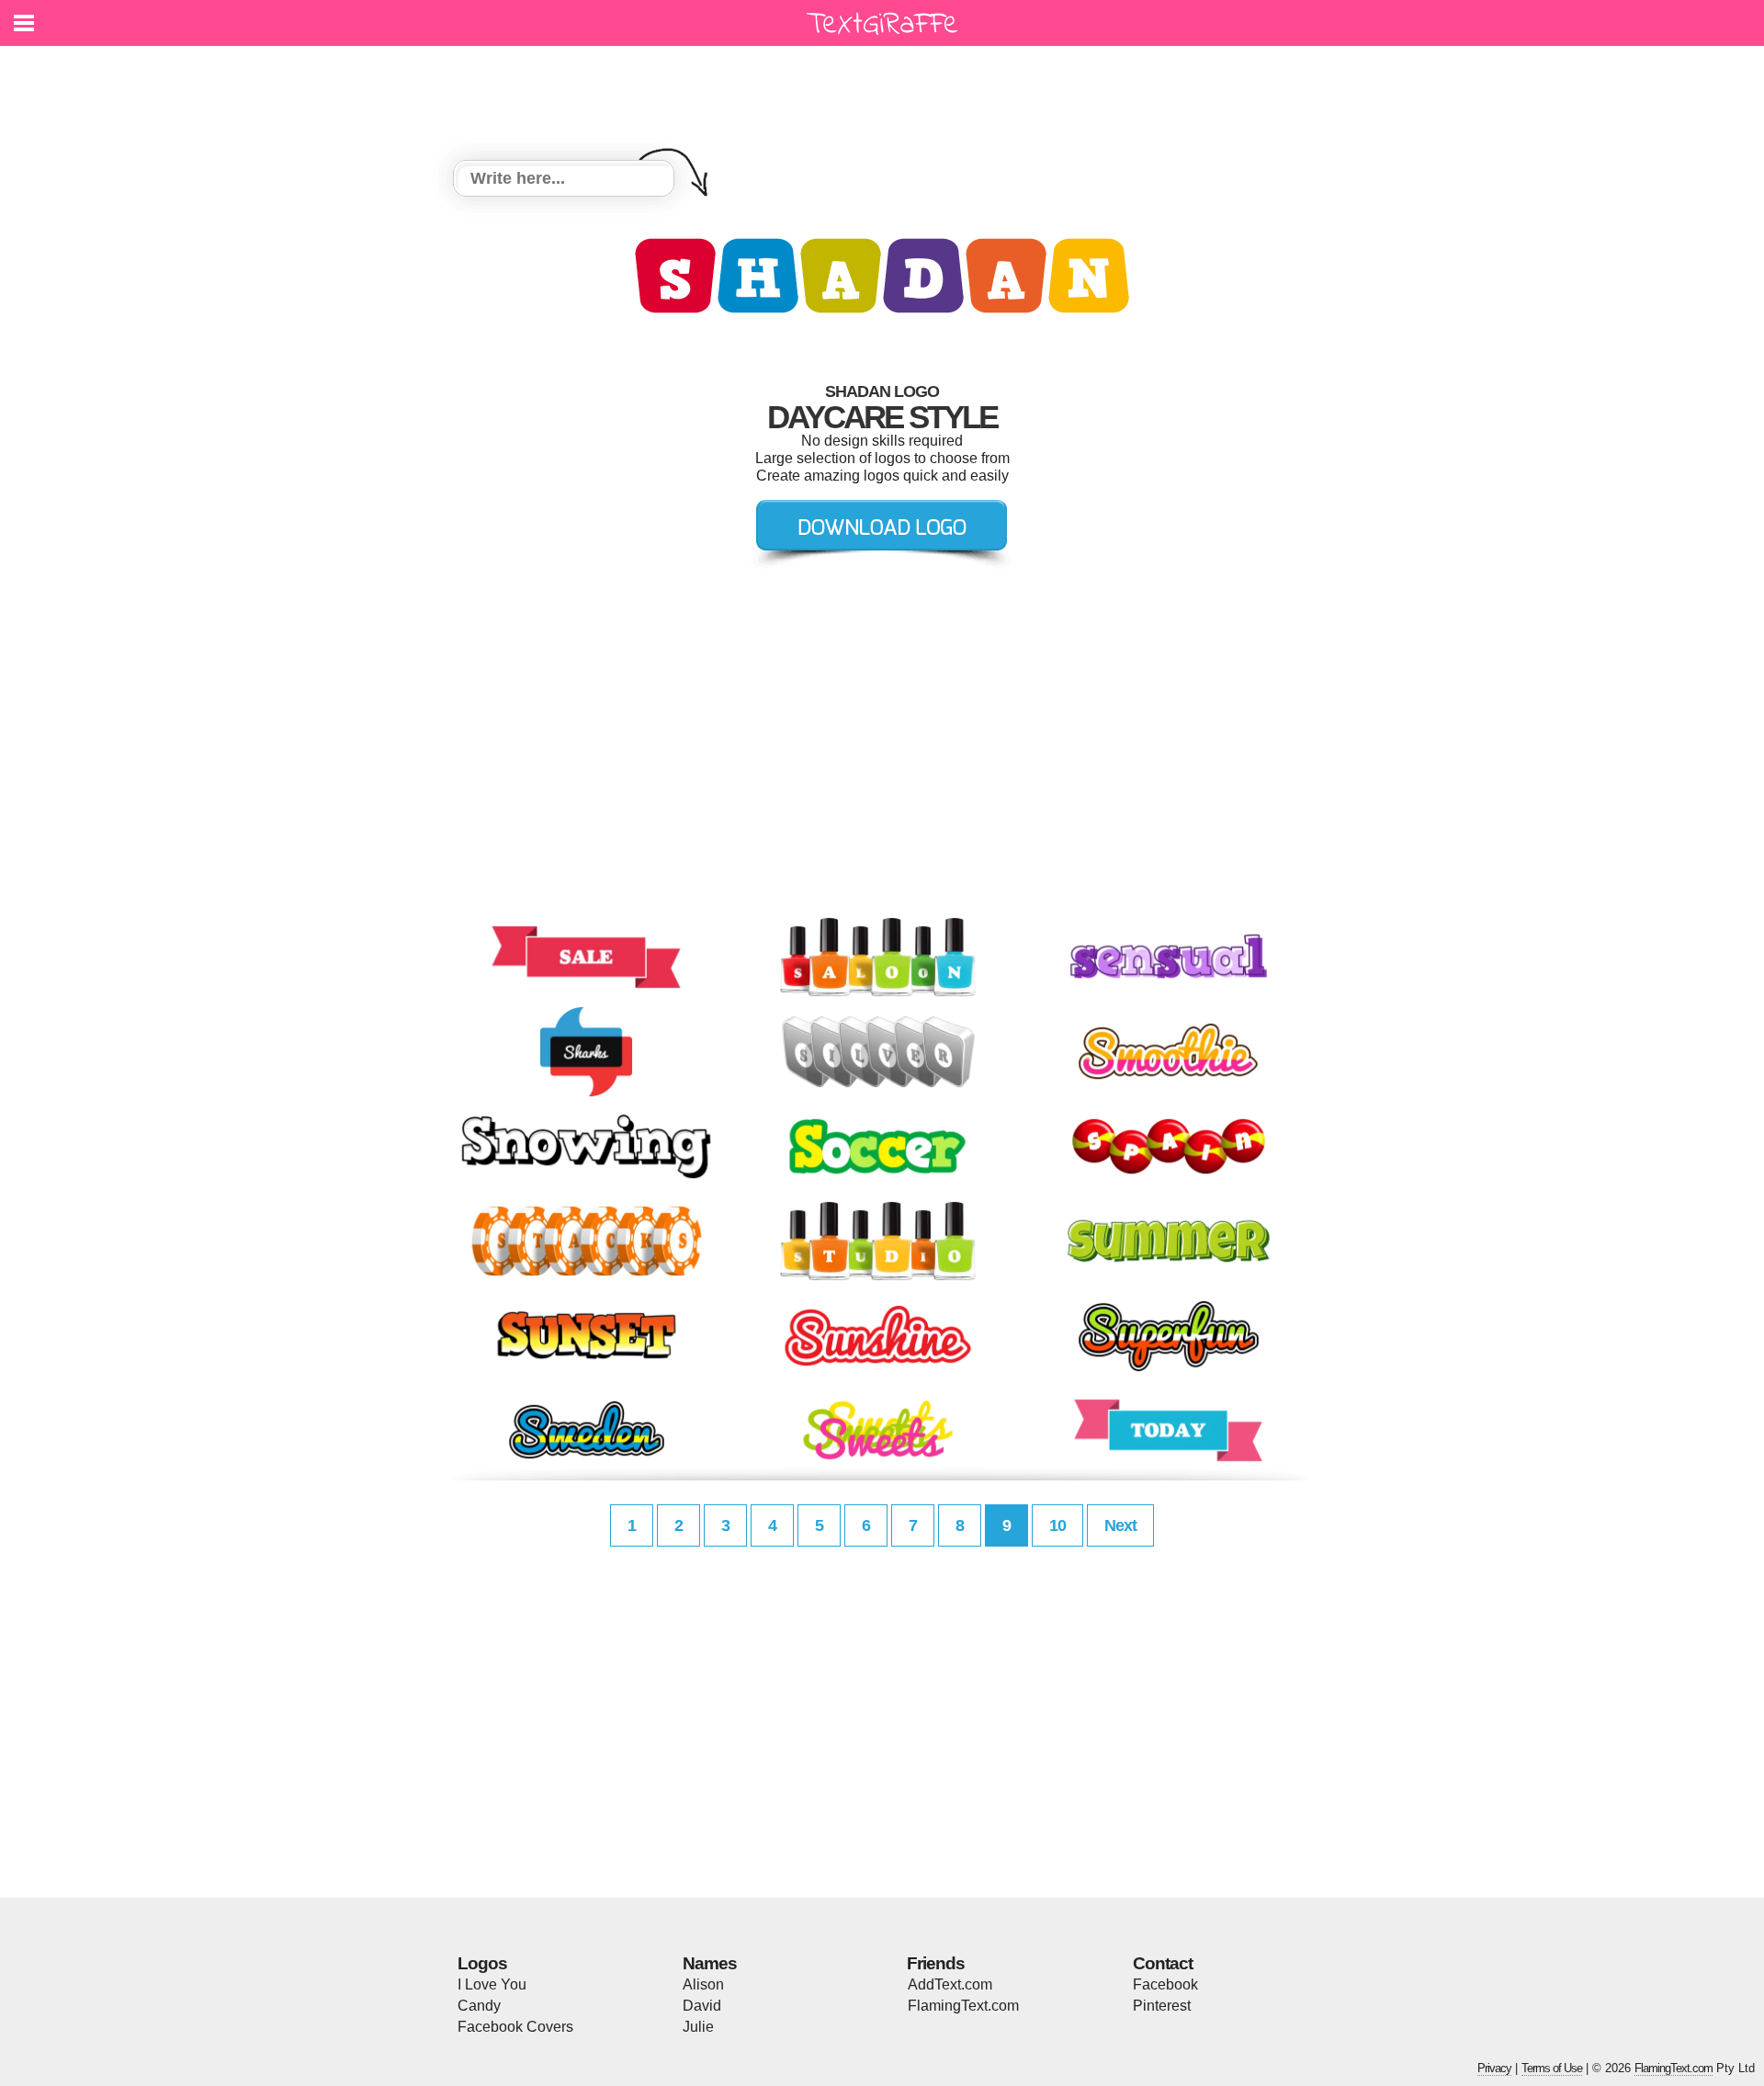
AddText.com (950, 1984)
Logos (482, 1963)
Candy (479, 2006)
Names (710, 1963)
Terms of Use (1552, 2068)
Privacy (1494, 2068)
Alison (703, 1984)
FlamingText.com (963, 2006)
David (702, 2006)
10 (1057, 1525)
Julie (698, 2027)
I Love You (492, 1984)
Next (1120, 1525)
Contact (1163, 1963)
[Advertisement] (887, 92)
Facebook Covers (515, 2027)
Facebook (1165, 1984)
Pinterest (1162, 2006)
